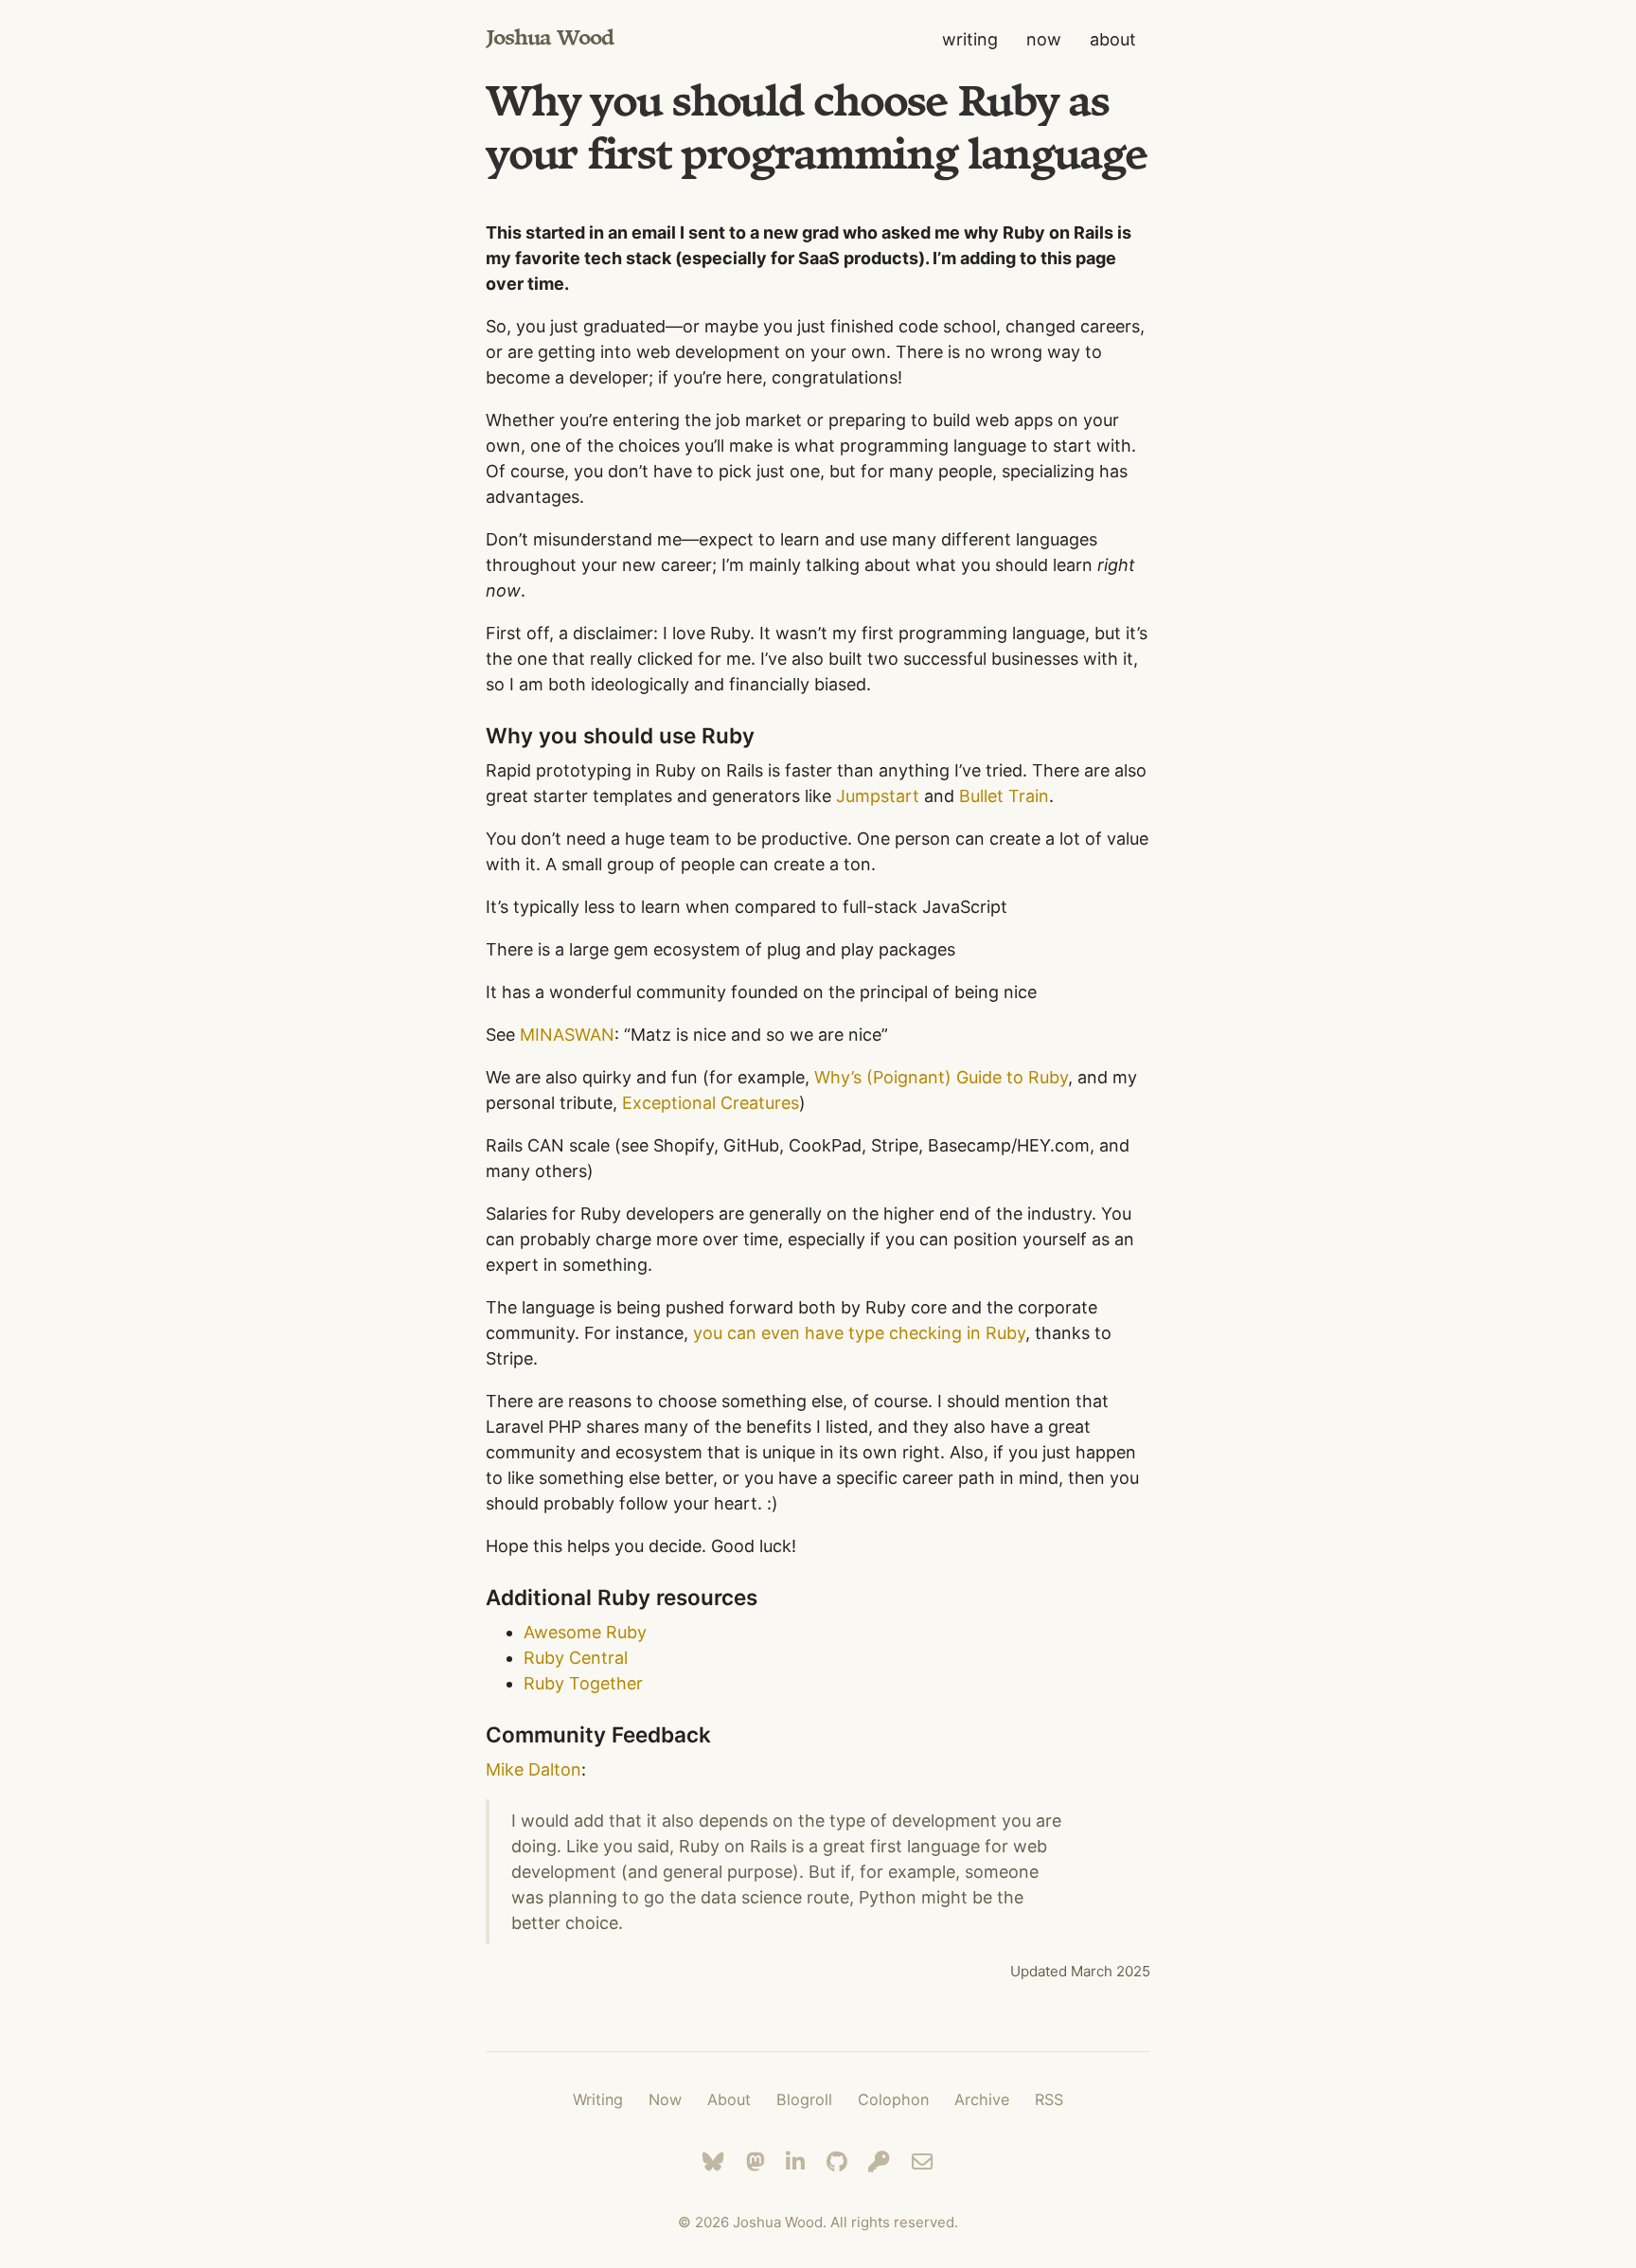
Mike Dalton (533, 1769)
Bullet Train (1004, 796)
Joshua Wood (550, 39)
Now (665, 2099)
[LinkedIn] (795, 2161)
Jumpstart (878, 796)
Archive (982, 2099)
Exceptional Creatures (711, 1103)
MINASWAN (567, 1035)
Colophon (893, 2099)
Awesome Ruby (585, 1632)
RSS (1049, 2099)
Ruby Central (576, 1658)
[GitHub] (837, 2161)
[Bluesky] (713, 2161)
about (1113, 39)
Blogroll (804, 2099)
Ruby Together (583, 1683)
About (729, 2099)
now (1044, 39)
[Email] (923, 2161)
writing (970, 39)
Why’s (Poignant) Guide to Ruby (941, 1077)
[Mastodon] (756, 2161)
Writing (598, 2099)
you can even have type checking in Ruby (859, 1333)
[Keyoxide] (879, 2161)
